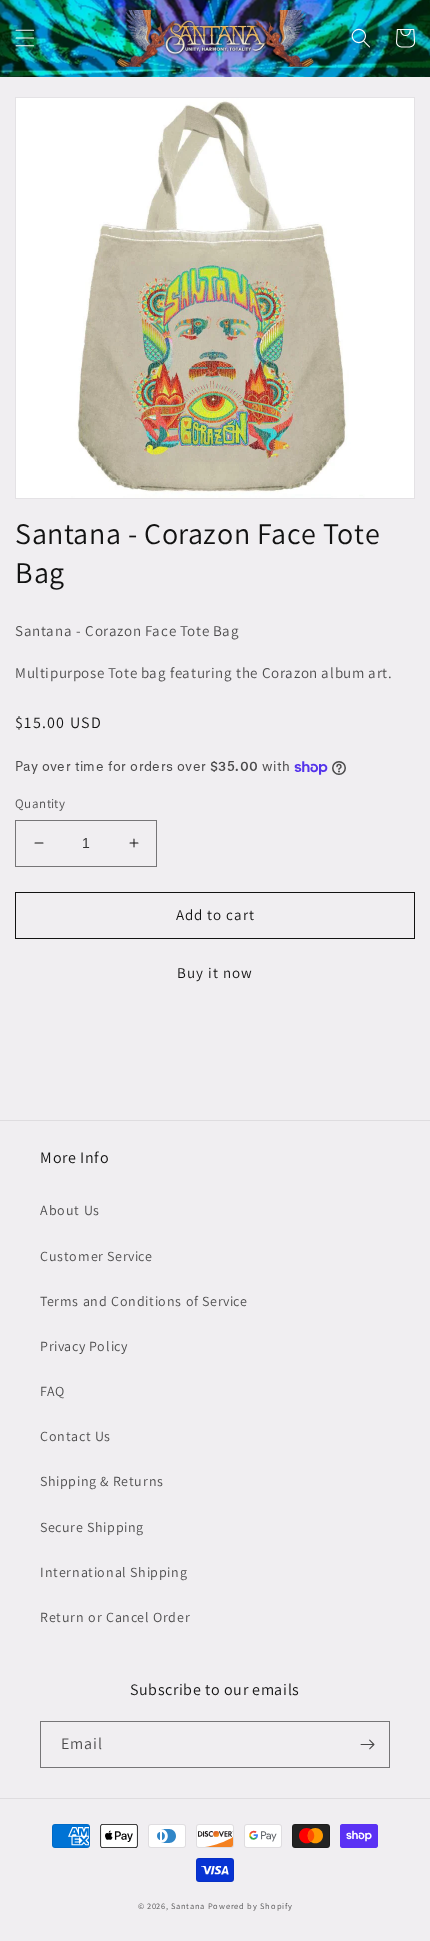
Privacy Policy (83, 1346)
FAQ (52, 1391)
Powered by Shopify (250, 1905)
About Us (70, 1210)
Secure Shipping (92, 1527)
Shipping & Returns (102, 1481)
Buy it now (215, 972)
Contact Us (75, 1436)
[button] (25, 38)
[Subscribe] (367, 1744)
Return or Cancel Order (115, 1617)
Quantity (40, 803)
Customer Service (96, 1256)
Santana (189, 1905)
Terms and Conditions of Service (144, 1301)
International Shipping (113, 1572)
